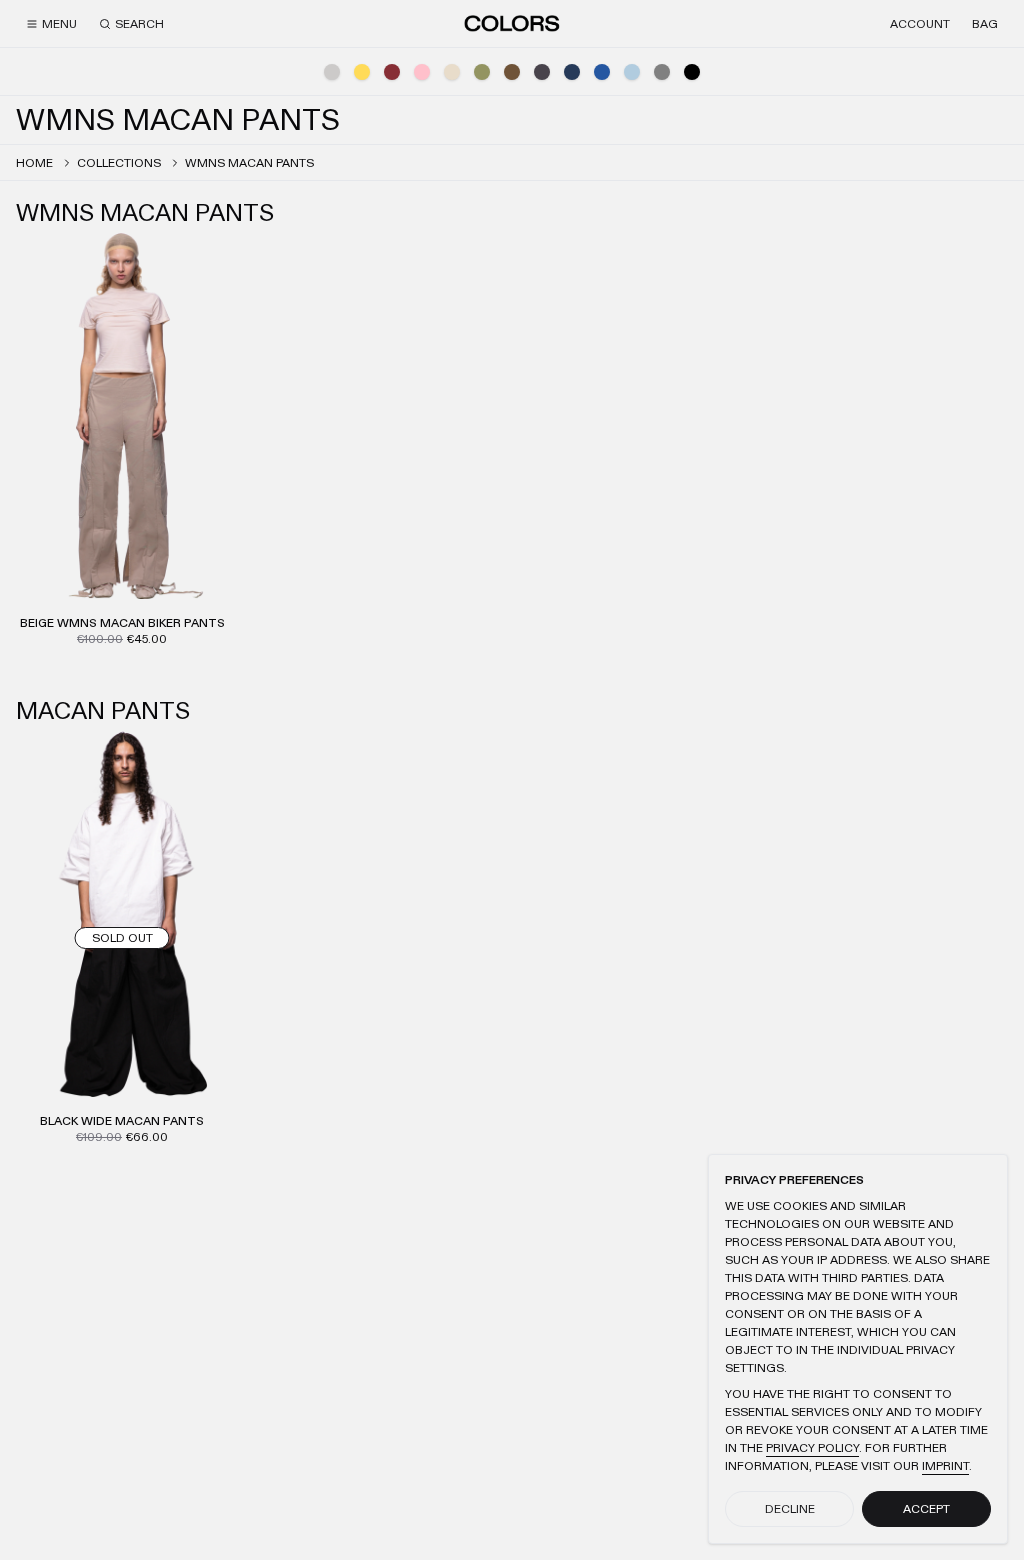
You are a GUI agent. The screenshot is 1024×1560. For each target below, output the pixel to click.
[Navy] (572, 72)
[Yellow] (362, 72)
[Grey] (662, 72)
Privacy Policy (812, 1448)
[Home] (512, 23)
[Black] (692, 72)
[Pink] (422, 72)
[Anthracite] (542, 72)
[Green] (482, 72)
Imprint (945, 1466)
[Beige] (452, 72)
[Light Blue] (632, 72)
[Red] (392, 72)
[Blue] (602, 72)
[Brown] (512, 72)
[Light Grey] (332, 72)
